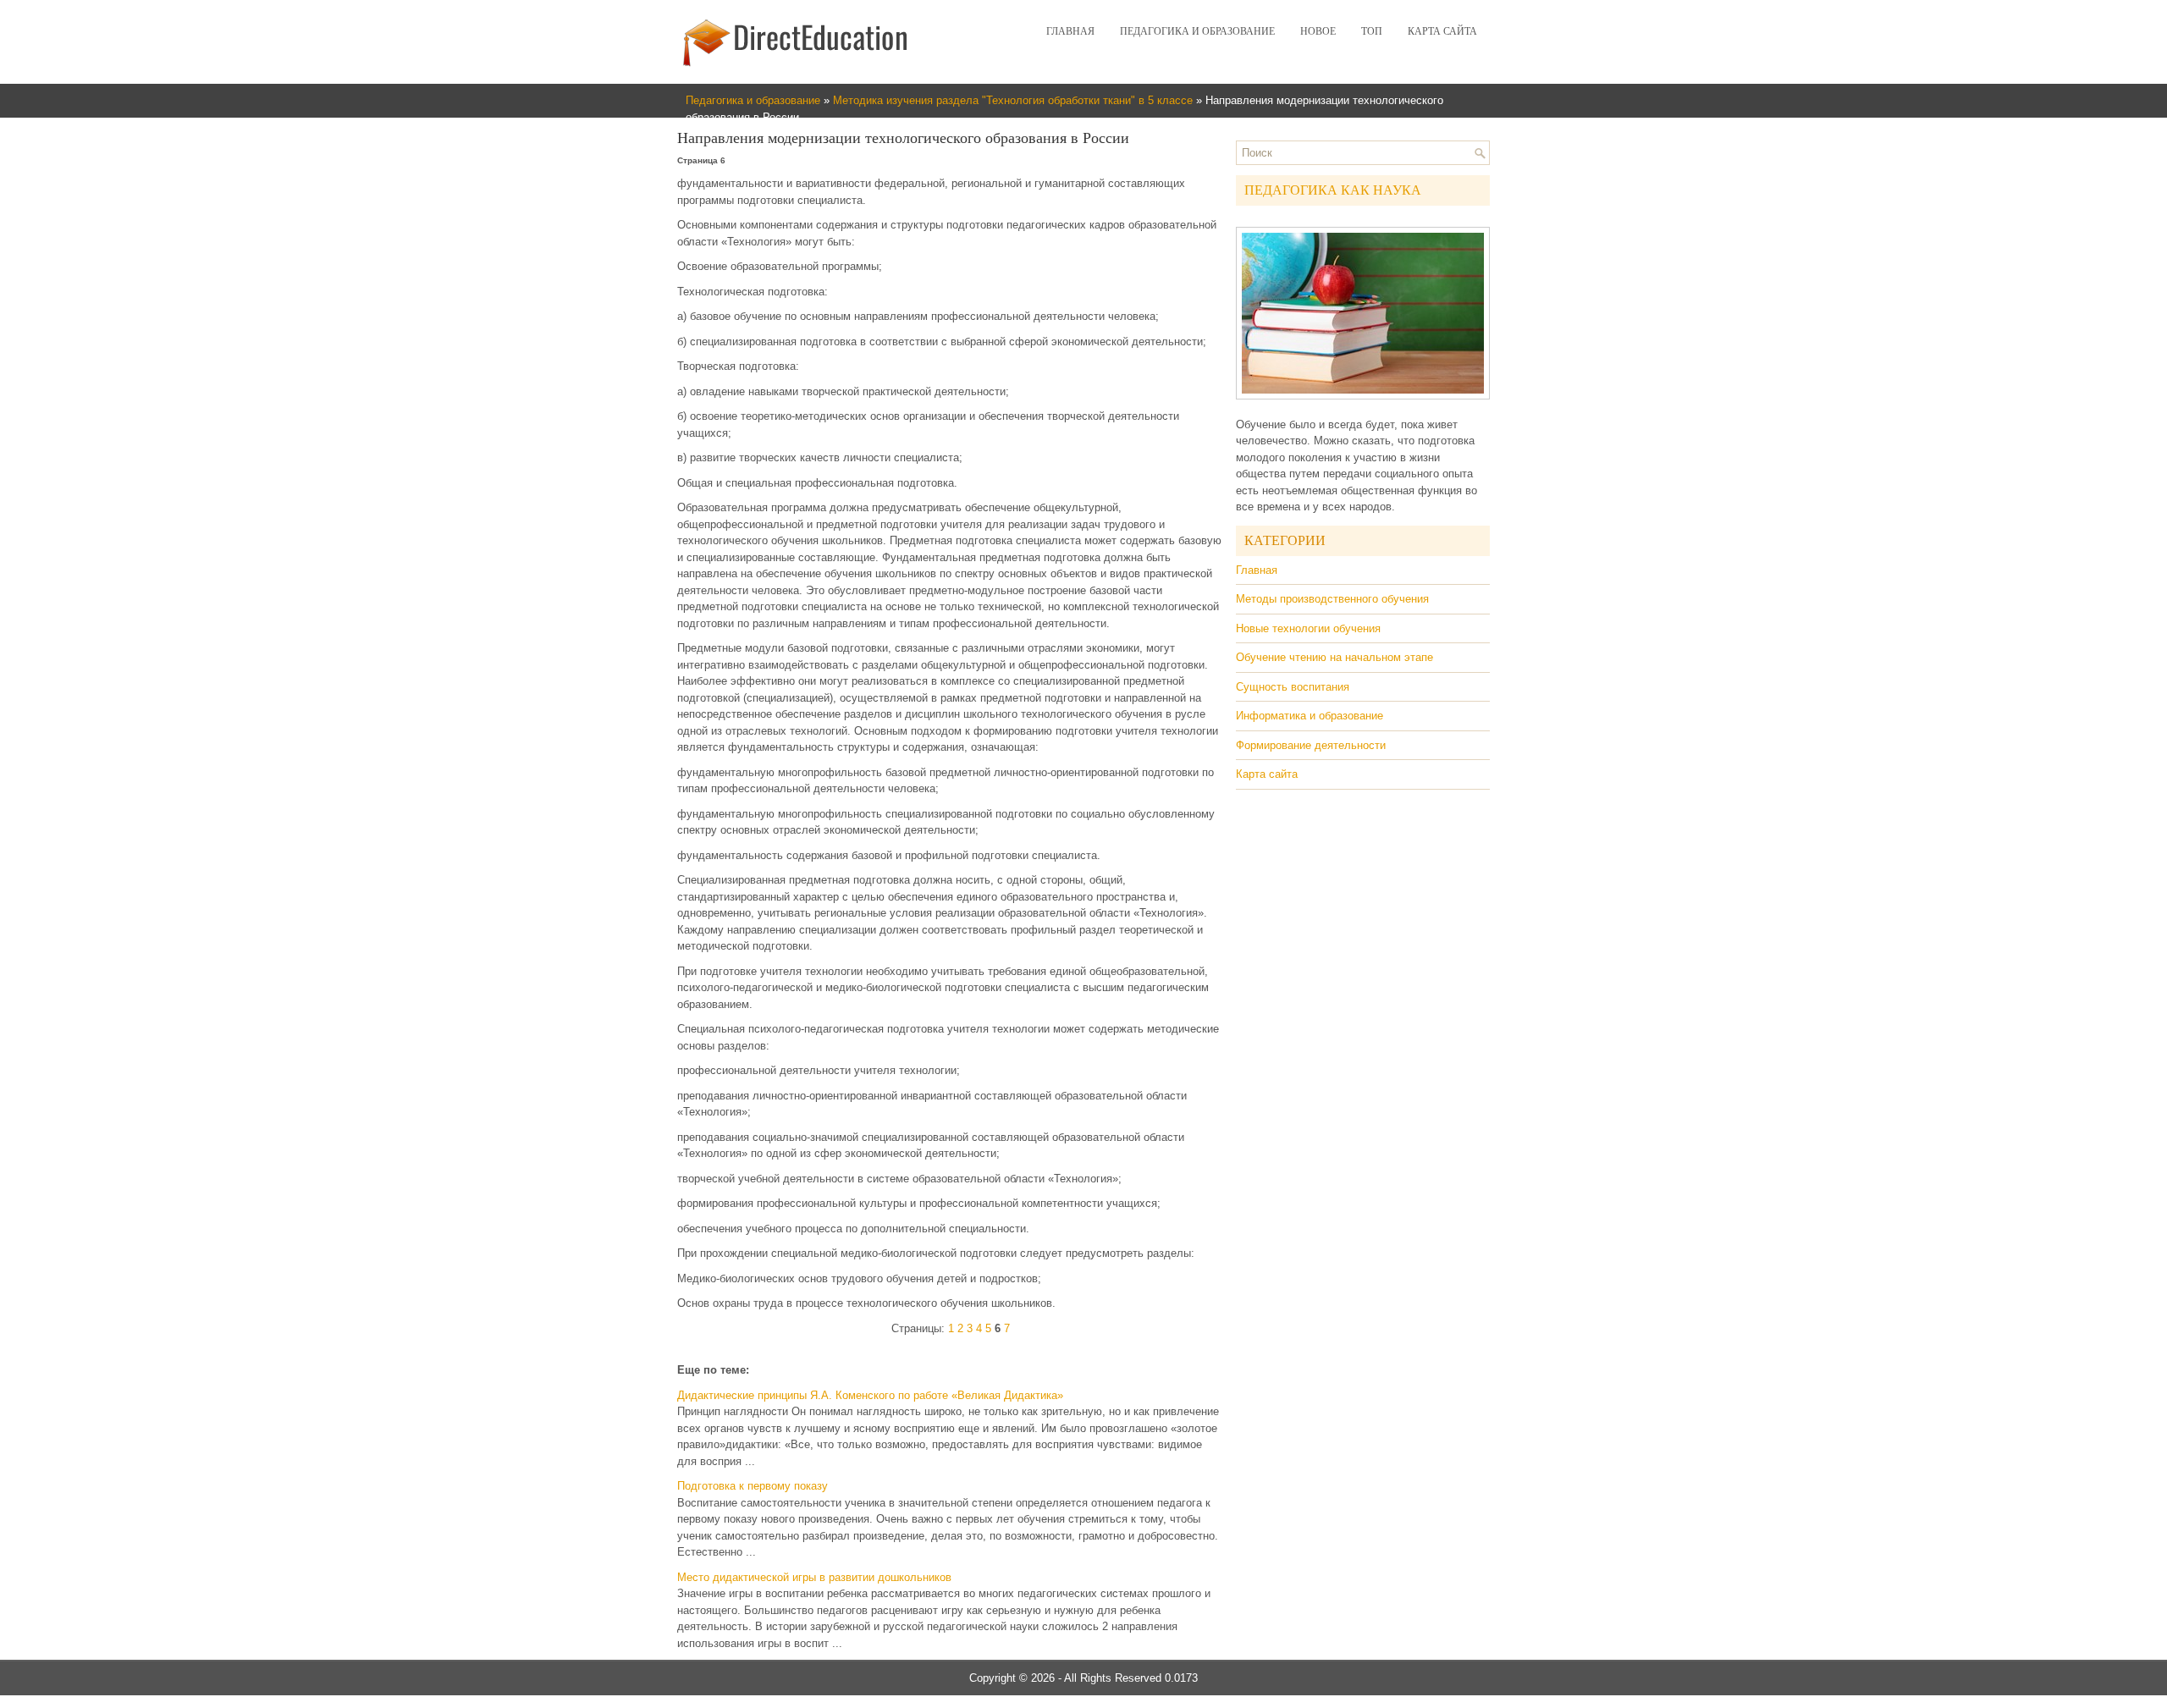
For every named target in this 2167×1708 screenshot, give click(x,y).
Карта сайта (1442, 31)
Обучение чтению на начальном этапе (1334, 657)
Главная (1070, 31)
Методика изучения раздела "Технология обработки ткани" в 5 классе (1013, 100)
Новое (1318, 31)
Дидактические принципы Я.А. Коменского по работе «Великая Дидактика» (870, 1395)
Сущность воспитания (1293, 687)
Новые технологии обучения (1308, 628)
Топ (1372, 31)
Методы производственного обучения (1332, 599)
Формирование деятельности (1311, 745)
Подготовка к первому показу (753, 1486)
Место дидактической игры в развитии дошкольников (814, 1577)
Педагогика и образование (1197, 31)
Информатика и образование (1310, 716)
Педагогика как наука (1333, 190)
